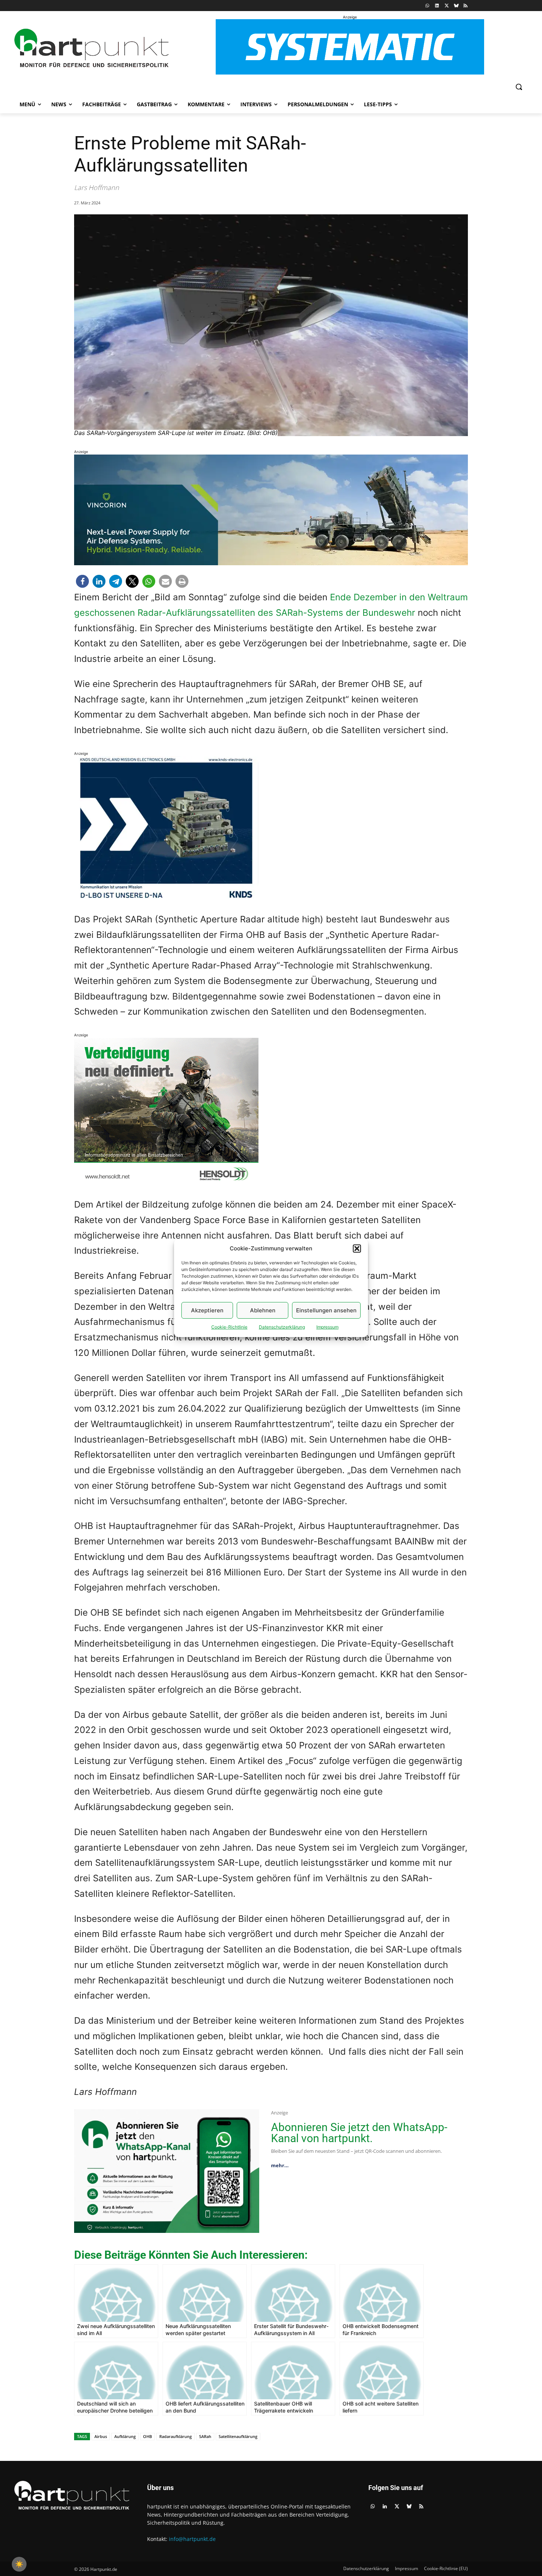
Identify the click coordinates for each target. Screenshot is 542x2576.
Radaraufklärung (176, 2436)
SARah (205, 2436)
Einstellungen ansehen (326, 1310)
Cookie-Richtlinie (229, 1327)
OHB (147, 2436)
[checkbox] (19, 2564)
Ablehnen (263, 1310)
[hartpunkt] (91, 48)
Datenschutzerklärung (282, 1327)
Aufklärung (125, 2436)
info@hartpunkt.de (192, 2539)
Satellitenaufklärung (238, 2436)
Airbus (101, 2436)
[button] (357, 1249)
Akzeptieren (207, 1310)
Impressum (327, 1327)
